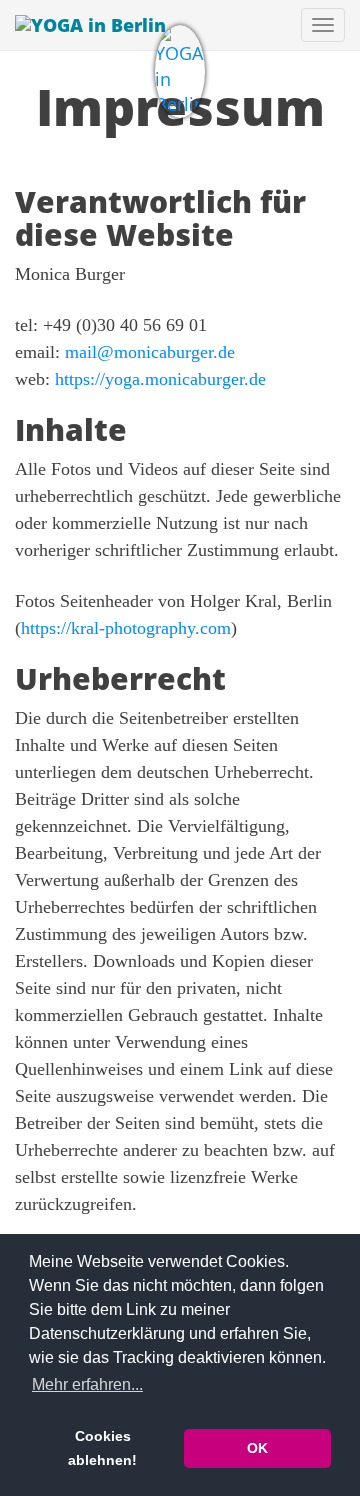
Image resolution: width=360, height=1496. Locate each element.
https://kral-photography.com (126, 628)
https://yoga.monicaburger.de (160, 379)
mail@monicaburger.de (150, 352)
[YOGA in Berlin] (180, 71)
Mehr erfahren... (87, 1384)
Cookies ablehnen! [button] (102, 1448)
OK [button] (257, 1448)
